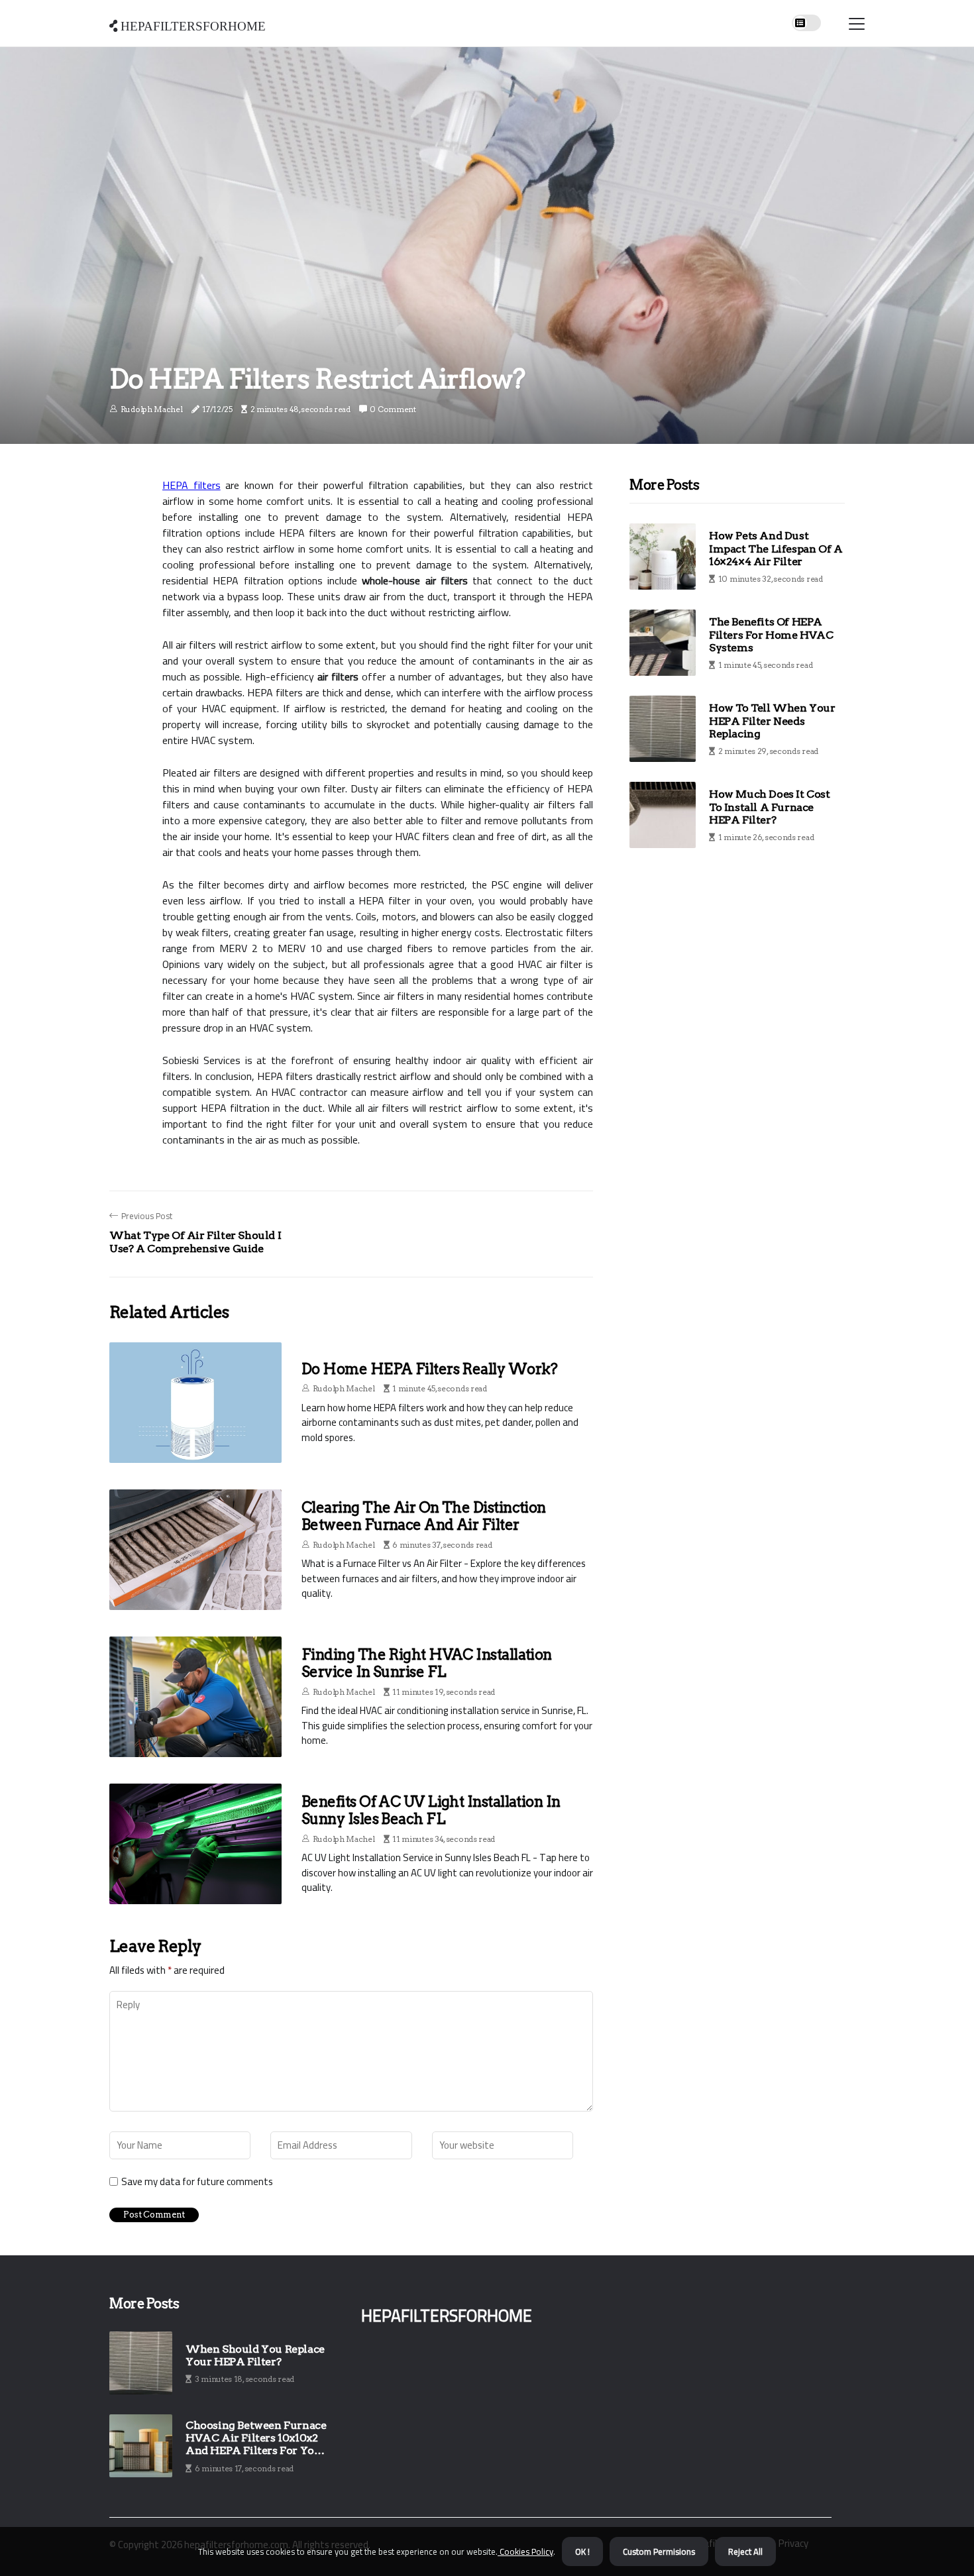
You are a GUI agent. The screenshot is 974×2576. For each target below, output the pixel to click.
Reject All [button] (745, 2551)
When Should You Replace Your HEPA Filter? (255, 2355)
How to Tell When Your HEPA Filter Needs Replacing (772, 721)
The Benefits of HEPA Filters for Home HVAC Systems (771, 634)
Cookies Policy (525, 2551)
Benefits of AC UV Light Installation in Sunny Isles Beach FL (431, 1810)
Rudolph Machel (152, 409)
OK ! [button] (582, 2551)
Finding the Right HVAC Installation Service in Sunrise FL (427, 1663)
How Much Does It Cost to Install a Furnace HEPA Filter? (770, 807)
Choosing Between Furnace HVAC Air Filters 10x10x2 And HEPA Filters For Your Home (256, 2438)
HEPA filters (191, 485)
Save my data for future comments (197, 2182)
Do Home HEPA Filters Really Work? (430, 1369)
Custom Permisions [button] (659, 2551)
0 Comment (393, 409)
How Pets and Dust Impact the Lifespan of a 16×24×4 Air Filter (776, 548)
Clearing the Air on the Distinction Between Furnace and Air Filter (424, 1516)
